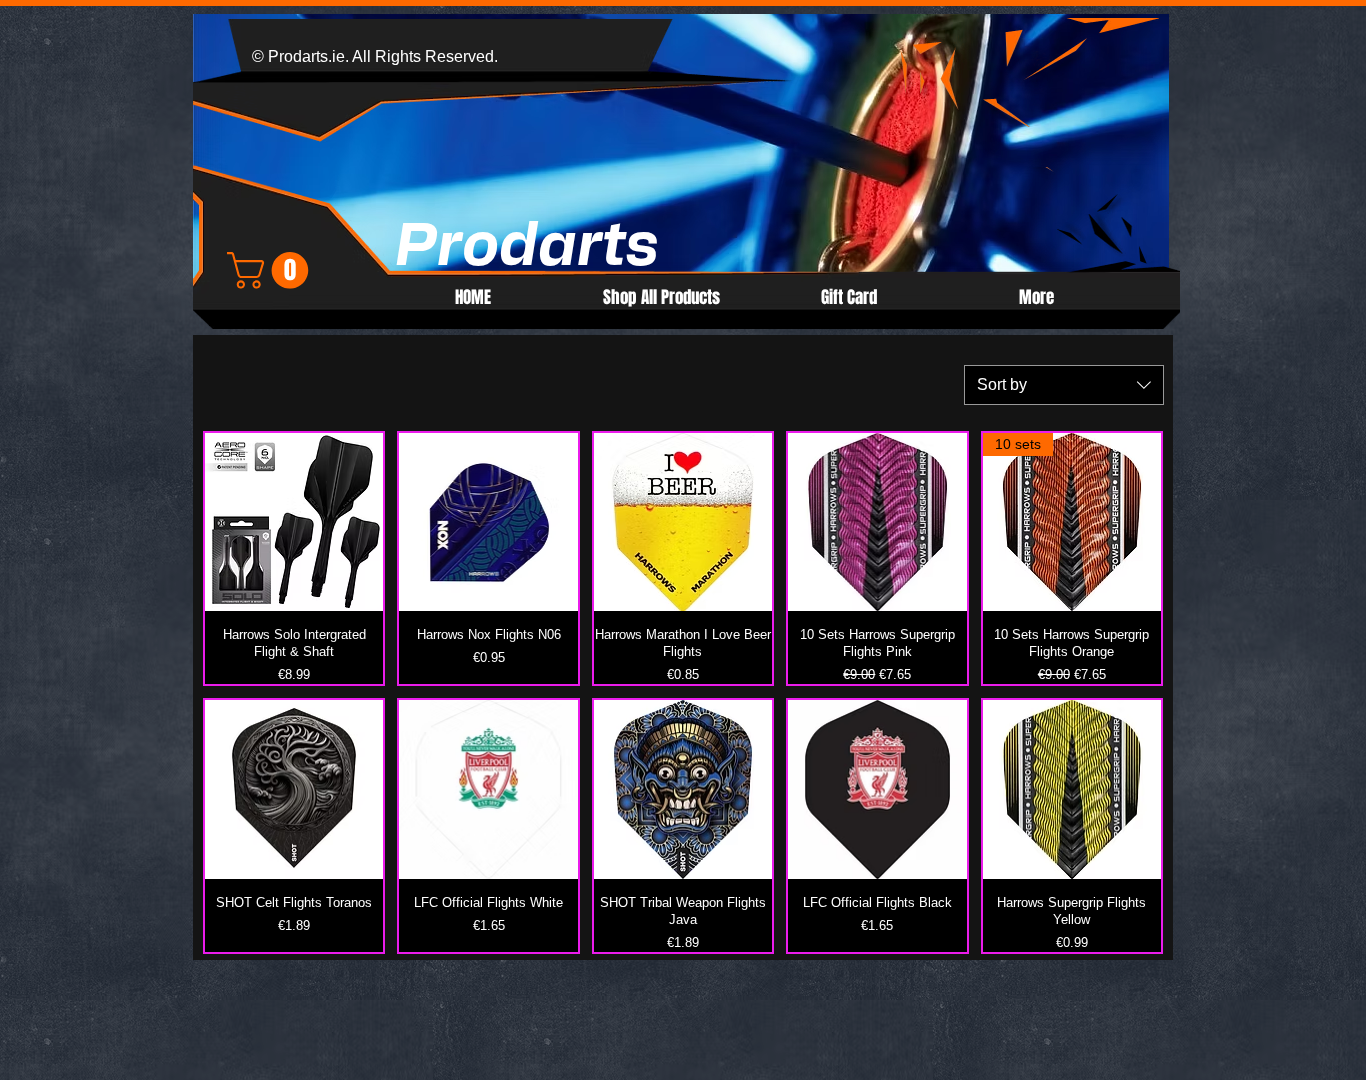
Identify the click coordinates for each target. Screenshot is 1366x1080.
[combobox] (1064, 385)
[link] (272, 270)
